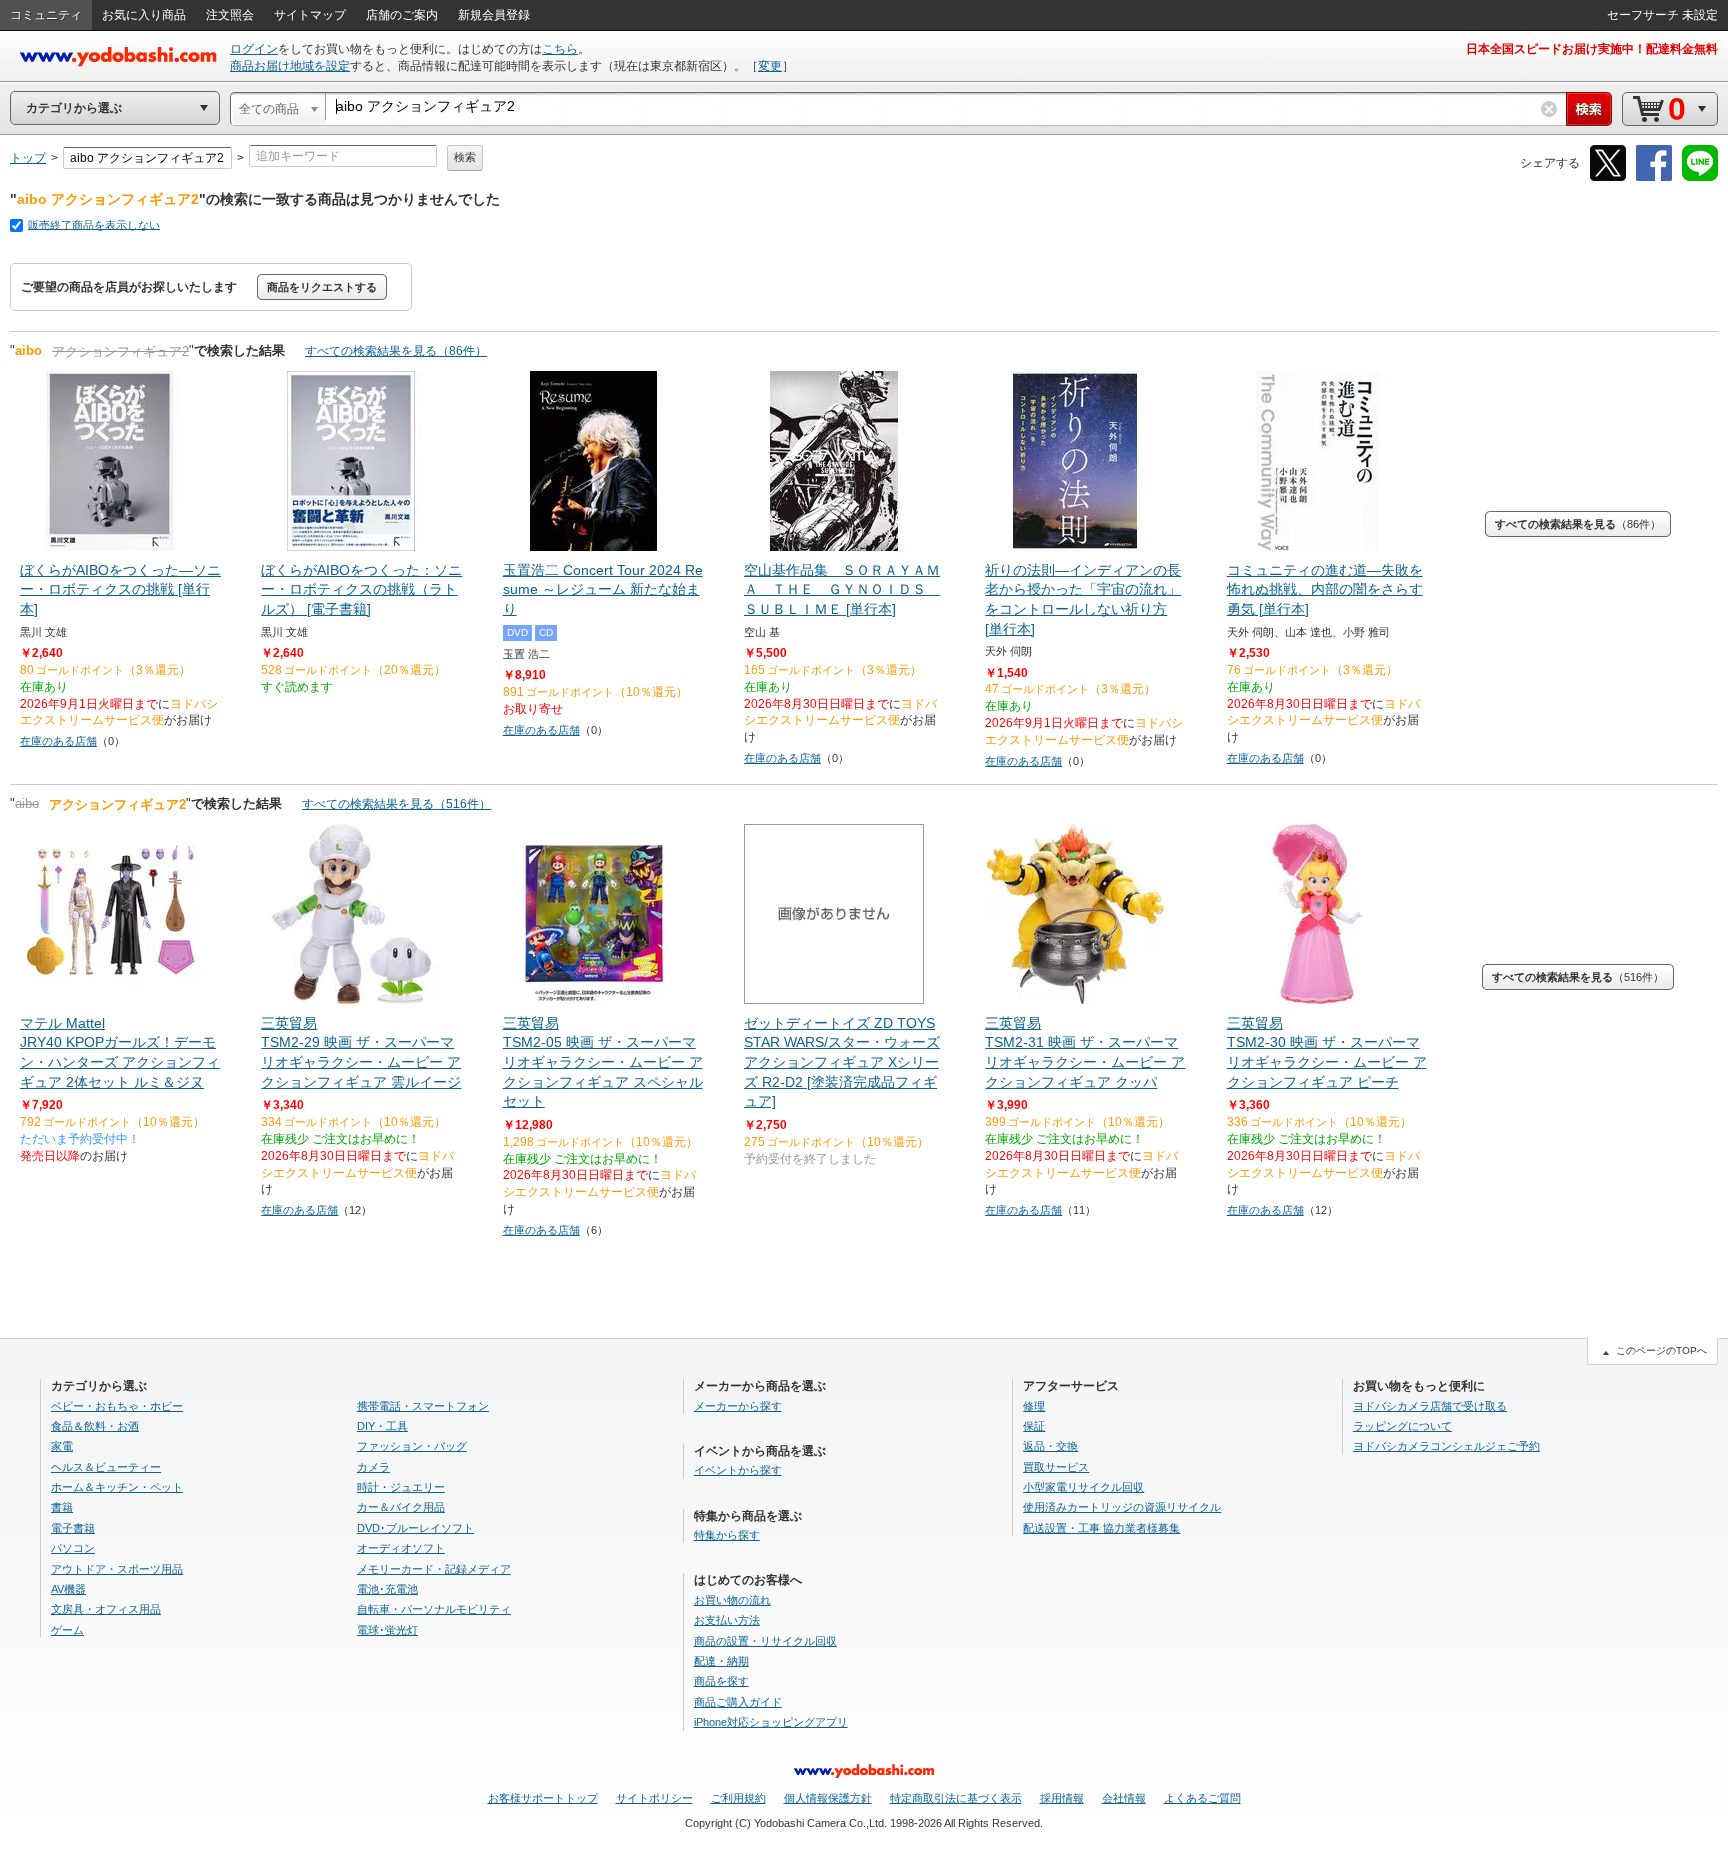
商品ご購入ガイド (738, 1702)
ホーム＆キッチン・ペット (117, 1487)
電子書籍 (73, 1528)
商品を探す (721, 1681)
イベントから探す (738, 1470)
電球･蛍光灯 (387, 1630)
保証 (1034, 1426)
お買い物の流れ (732, 1600)
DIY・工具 (382, 1426)
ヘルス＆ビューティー (106, 1467)
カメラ (373, 1467)
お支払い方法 (727, 1620)
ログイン (254, 49)
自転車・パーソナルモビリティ (434, 1609)
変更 (770, 66)
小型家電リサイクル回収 (1083, 1487)
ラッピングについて (1402, 1426)
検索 (465, 157)
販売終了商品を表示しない (94, 225)
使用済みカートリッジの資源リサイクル (1122, 1507)
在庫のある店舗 (58, 741)
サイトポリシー (654, 1798)
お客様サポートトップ (543, 1798)
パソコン (73, 1548)
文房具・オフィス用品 (106, 1609)
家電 (62, 1446)
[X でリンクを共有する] (1608, 177)
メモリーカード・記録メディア (434, 1569)
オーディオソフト (401, 1548)
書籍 (62, 1507)
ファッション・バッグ (412, 1446)
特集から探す (727, 1535)
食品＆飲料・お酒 (95, 1426)
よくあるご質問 (1202, 1798)
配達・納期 (721, 1661)
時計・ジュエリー (401, 1487)
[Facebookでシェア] (1654, 177)
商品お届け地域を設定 (290, 66)
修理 (1034, 1406)
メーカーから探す (738, 1406)
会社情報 (1124, 1798)
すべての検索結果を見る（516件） (396, 804)
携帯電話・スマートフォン (423, 1406)
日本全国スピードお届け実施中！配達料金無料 (1592, 49)
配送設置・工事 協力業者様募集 (1101, 1528)
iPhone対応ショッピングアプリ (771, 1722)
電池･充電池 (387, 1589)
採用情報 (1062, 1798)
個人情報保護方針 (828, 1798)
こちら (560, 49)
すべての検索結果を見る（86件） (396, 351)
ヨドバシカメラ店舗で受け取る (1430, 1406)
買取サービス (1056, 1467)
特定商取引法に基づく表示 (956, 1798)
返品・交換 (1050, 1446)
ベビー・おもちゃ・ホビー (117, 1406)
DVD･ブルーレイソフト (415, 1528)
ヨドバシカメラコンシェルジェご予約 (1446, 1446)
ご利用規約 (738, 1798)
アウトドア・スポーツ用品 (117, 1569)
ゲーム (67, 1630)
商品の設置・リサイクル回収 (765, 1641)
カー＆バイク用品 (401, 1507)
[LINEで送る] (1700, 177)
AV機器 (68, 1589)
